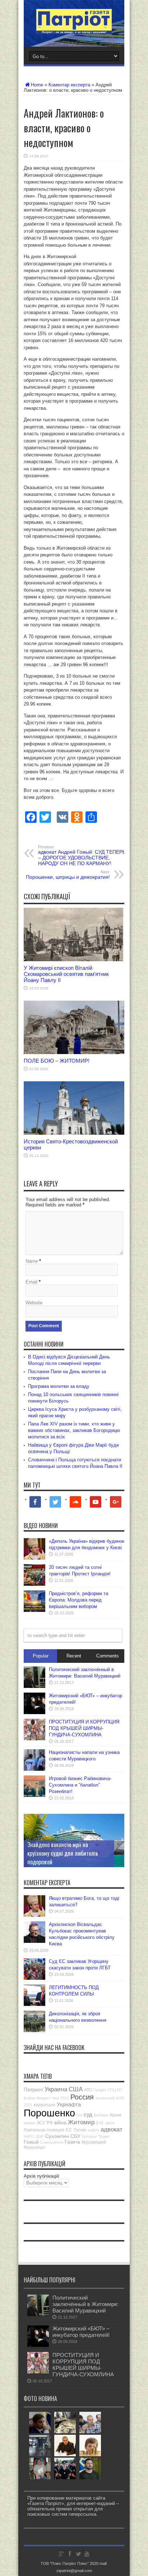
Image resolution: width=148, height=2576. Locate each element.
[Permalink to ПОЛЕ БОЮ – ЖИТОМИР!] (74, 1052)
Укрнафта (69, 2104)
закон (110, 2123)
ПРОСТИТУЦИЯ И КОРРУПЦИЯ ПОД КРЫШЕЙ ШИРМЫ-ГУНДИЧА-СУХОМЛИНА (84, 1728)
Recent (74, 1656)
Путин (80, 2130)
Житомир (81, 2122)
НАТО (29, 2136)
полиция (55, 2130)
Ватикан (89, 2136)
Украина (56, 2089)
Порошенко (49, 2113)
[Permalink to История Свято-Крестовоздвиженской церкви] (74, 1133)
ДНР (40, 2136)
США (76, 2089)
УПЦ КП (115, 2090)
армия (29, 2123)
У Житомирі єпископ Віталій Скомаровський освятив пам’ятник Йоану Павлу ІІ (66, 974)
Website (34, 1303)
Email (31, 1282)
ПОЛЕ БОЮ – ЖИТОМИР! (57, 1061)
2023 (65, 2098)
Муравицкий (94, 2142)
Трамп (104, 2136)
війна (60, 2122)
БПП (120, 2098)
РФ (50, 2123)
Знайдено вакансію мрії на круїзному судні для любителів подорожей (63, 1853)
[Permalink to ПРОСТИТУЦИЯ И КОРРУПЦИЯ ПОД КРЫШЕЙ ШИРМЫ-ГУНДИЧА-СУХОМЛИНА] (34, 1739)
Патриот (33, 2089)
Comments (108, 1656)
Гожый (31, 2142)
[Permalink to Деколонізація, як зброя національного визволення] (34, 2031)
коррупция (45, 2105)
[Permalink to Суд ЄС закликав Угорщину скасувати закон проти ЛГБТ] (34, 1978)
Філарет (43, 2098)
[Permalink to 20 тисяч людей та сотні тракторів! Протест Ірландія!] (34, 1584)
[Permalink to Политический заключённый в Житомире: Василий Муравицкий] (34, 1686)
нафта (93, 2130)
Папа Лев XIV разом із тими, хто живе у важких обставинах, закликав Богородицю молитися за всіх (74, 1430)
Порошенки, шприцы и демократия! (68, 875)
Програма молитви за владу (59, 1386)
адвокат (112, 2129)
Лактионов (34, 2130)
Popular (41, 1656)
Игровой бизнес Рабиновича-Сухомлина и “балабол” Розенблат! (80, 1785)
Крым (115, 2115)
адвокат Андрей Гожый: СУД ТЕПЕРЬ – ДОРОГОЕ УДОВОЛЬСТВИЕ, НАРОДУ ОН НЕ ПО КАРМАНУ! (82, 855)
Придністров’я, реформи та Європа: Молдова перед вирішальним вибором (78, 1600)
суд (88, 2114)
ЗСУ (41, 2123)
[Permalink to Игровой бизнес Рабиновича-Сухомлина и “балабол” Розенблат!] (34, 1795)
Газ (79, 2115)
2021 (28, 2105)
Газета (72, 2142)
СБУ (75, 2136)
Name (32, 1261)
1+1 (100, 2123)
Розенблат (34, 2148)
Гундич (100, 2090)
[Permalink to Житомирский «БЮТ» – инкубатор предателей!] (34, 1712)
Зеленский (105, 2098)
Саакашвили (52, 2142)
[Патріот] (74, 29)
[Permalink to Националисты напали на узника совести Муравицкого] (34, 1769)
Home (37, 85)
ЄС (69, 2130)
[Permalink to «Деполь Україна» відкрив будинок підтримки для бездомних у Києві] (34, 1558)
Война (29, 2098)
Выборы (101, 2115)
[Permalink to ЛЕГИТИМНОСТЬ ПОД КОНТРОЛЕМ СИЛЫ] (34, 2004)
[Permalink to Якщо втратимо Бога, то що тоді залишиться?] (34, 1915)
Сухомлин (57, 2136)
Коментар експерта (69, 85)
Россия (82, 2097)
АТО (88, 2090)
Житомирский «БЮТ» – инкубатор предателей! (81, 2332)
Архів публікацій (41, 2176)
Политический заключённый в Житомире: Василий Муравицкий (85, 2304)
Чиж (55, 2098)
